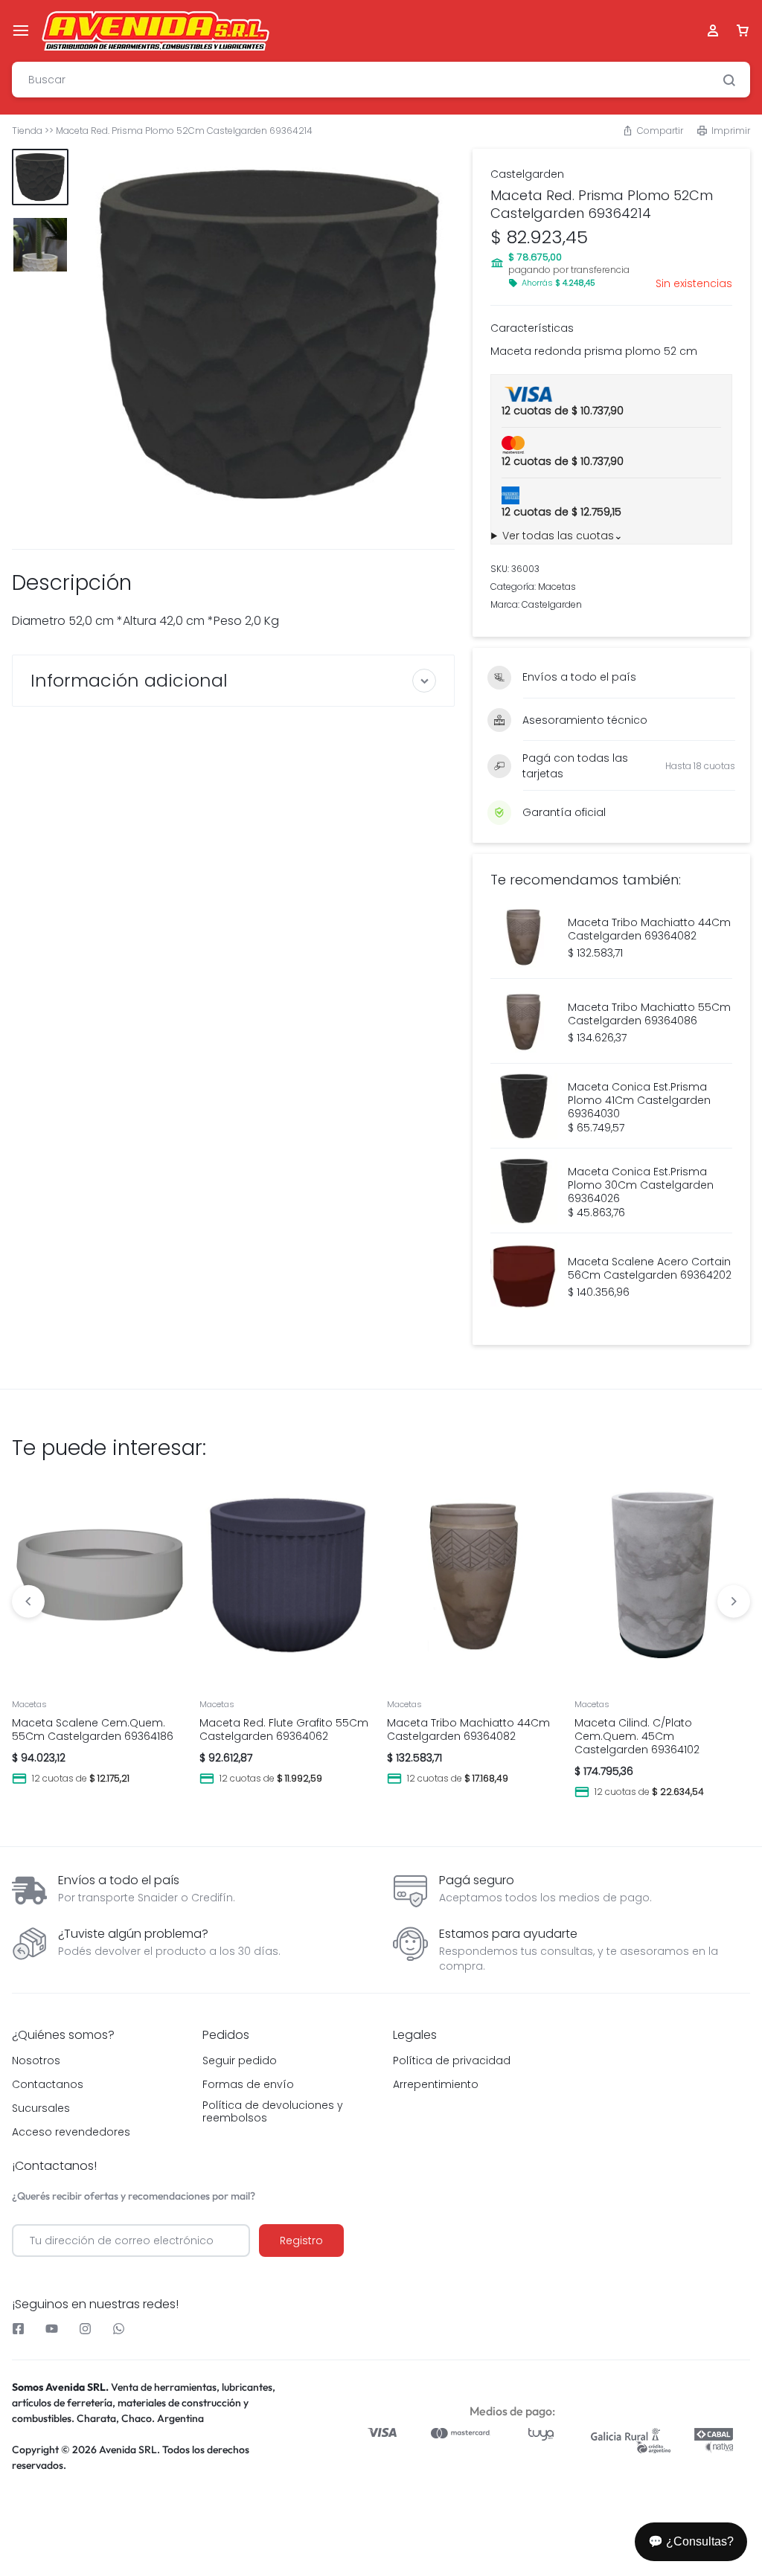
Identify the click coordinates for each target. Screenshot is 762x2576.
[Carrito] (743, 31)
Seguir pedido (240, 2061)
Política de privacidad (452, 2061)
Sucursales (41, 2108)
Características (532, 328)
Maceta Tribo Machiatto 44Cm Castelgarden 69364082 (468, 1729)
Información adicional (129, 680)
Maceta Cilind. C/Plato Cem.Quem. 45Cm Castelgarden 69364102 (637, 1736)
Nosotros (36, 2061)
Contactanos (48, 2085)
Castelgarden (527, 174)
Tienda (27, 131)
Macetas (557, 587)
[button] (653, 131)
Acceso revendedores (71, 2132)
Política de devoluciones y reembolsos (273, 2112)
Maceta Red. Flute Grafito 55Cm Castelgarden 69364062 (284, 1729)
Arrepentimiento (436, 2085)
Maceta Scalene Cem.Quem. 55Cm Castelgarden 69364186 (93, 1729)
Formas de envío (248, 2085)
